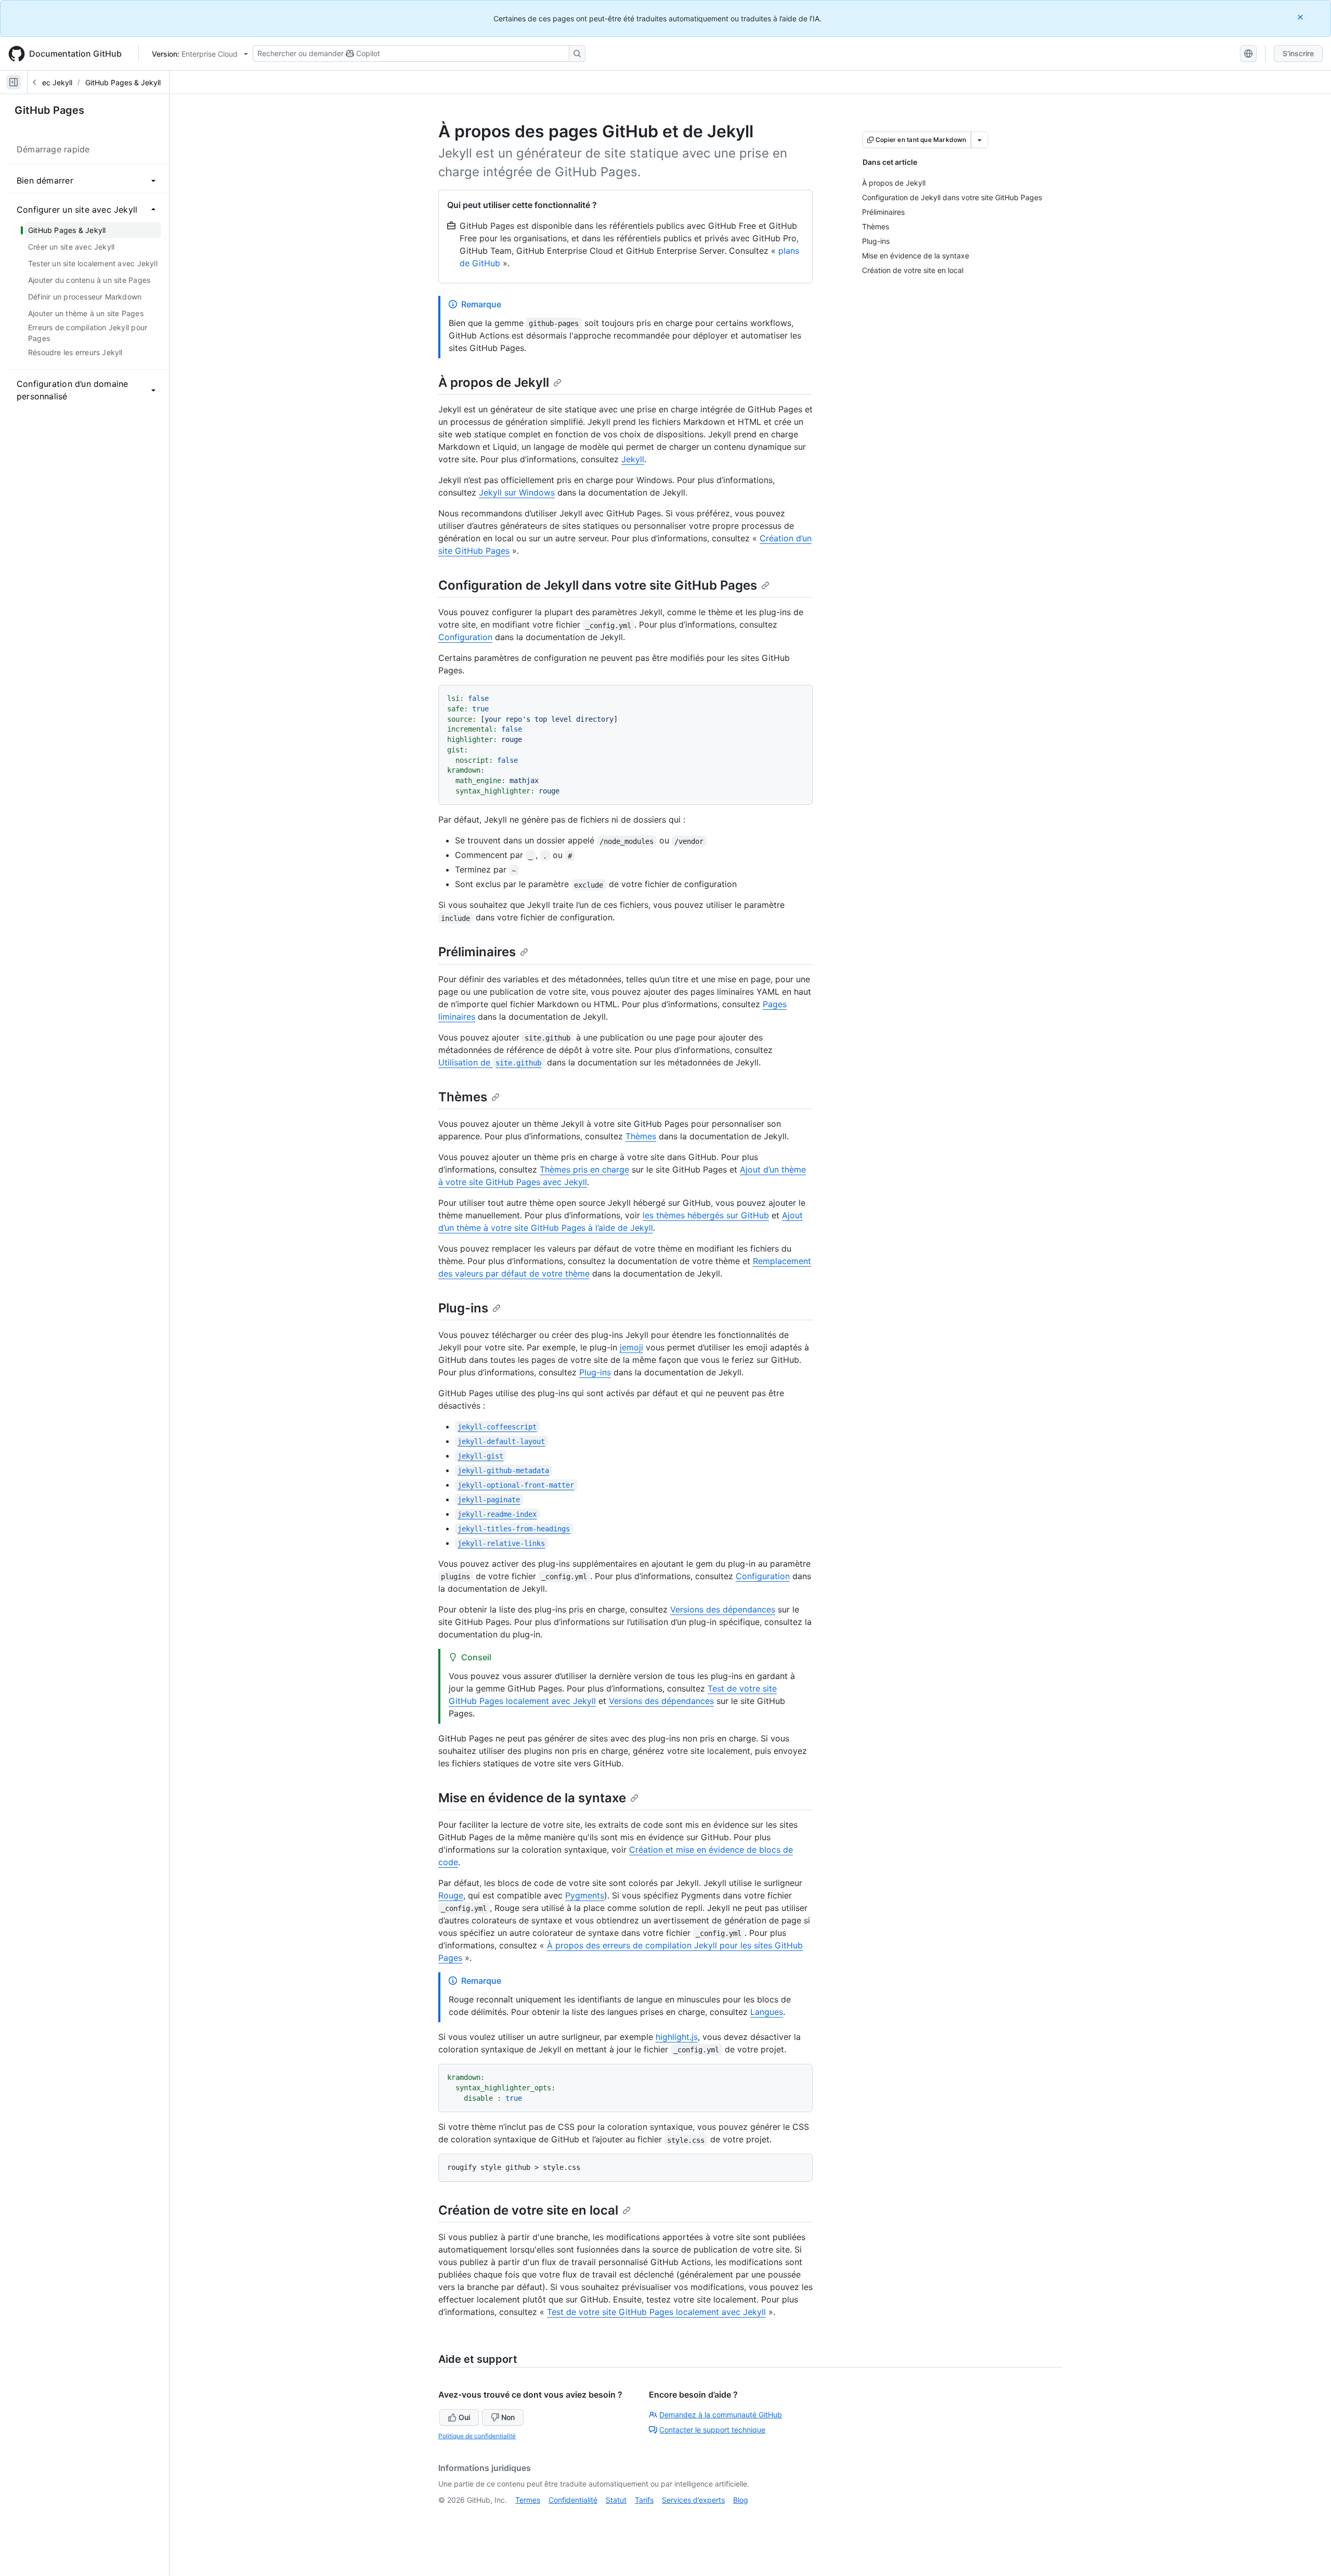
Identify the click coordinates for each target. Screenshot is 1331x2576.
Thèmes (463, 1097)
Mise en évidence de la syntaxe (532, 1798)
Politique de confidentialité (477, 2436)
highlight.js (677, 2037)
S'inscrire (1298, 53)
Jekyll (633, 459)
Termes (528, 2500)
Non (508, 2417)
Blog (741, 2500)
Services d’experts (693, 2500)
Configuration (465, 637)
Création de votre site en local (528, 2210)
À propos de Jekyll (494, 382)
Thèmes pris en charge (584, 1169)
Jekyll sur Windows (517, 492)
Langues (767, 2012)
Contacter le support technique (712, 2430)
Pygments (585, 1895)
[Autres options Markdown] (980, 140)
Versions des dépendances (723, 1609)
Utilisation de (490, 1062)
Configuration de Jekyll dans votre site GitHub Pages (598, 585)
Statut (616, 2500)
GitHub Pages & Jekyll (123, 82)
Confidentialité (573, 2500)
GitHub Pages (49, 110)
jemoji (631, 1347)
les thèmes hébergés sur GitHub (706, 1215)
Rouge (451, 1895)
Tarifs (644, 2500)
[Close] (1301, 17)
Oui (464, 2417)
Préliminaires (477, 952)
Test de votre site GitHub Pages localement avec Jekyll (656, 2312)
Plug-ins (463, 1308)
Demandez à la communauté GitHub (721, 2415)
